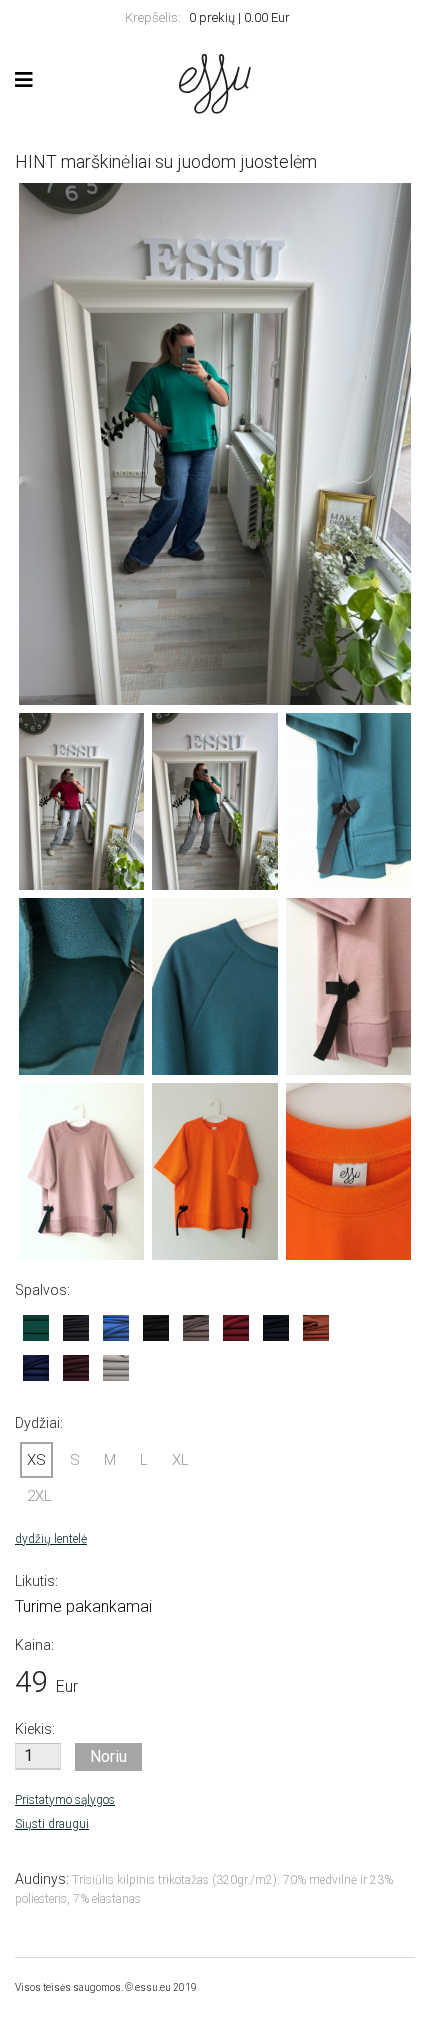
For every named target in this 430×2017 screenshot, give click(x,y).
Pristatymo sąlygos (65, 1800)
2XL (39, 1496)
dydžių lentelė (51, 1539)
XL (180, 1460)
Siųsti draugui (52, 1824)
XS (36, 1460)
